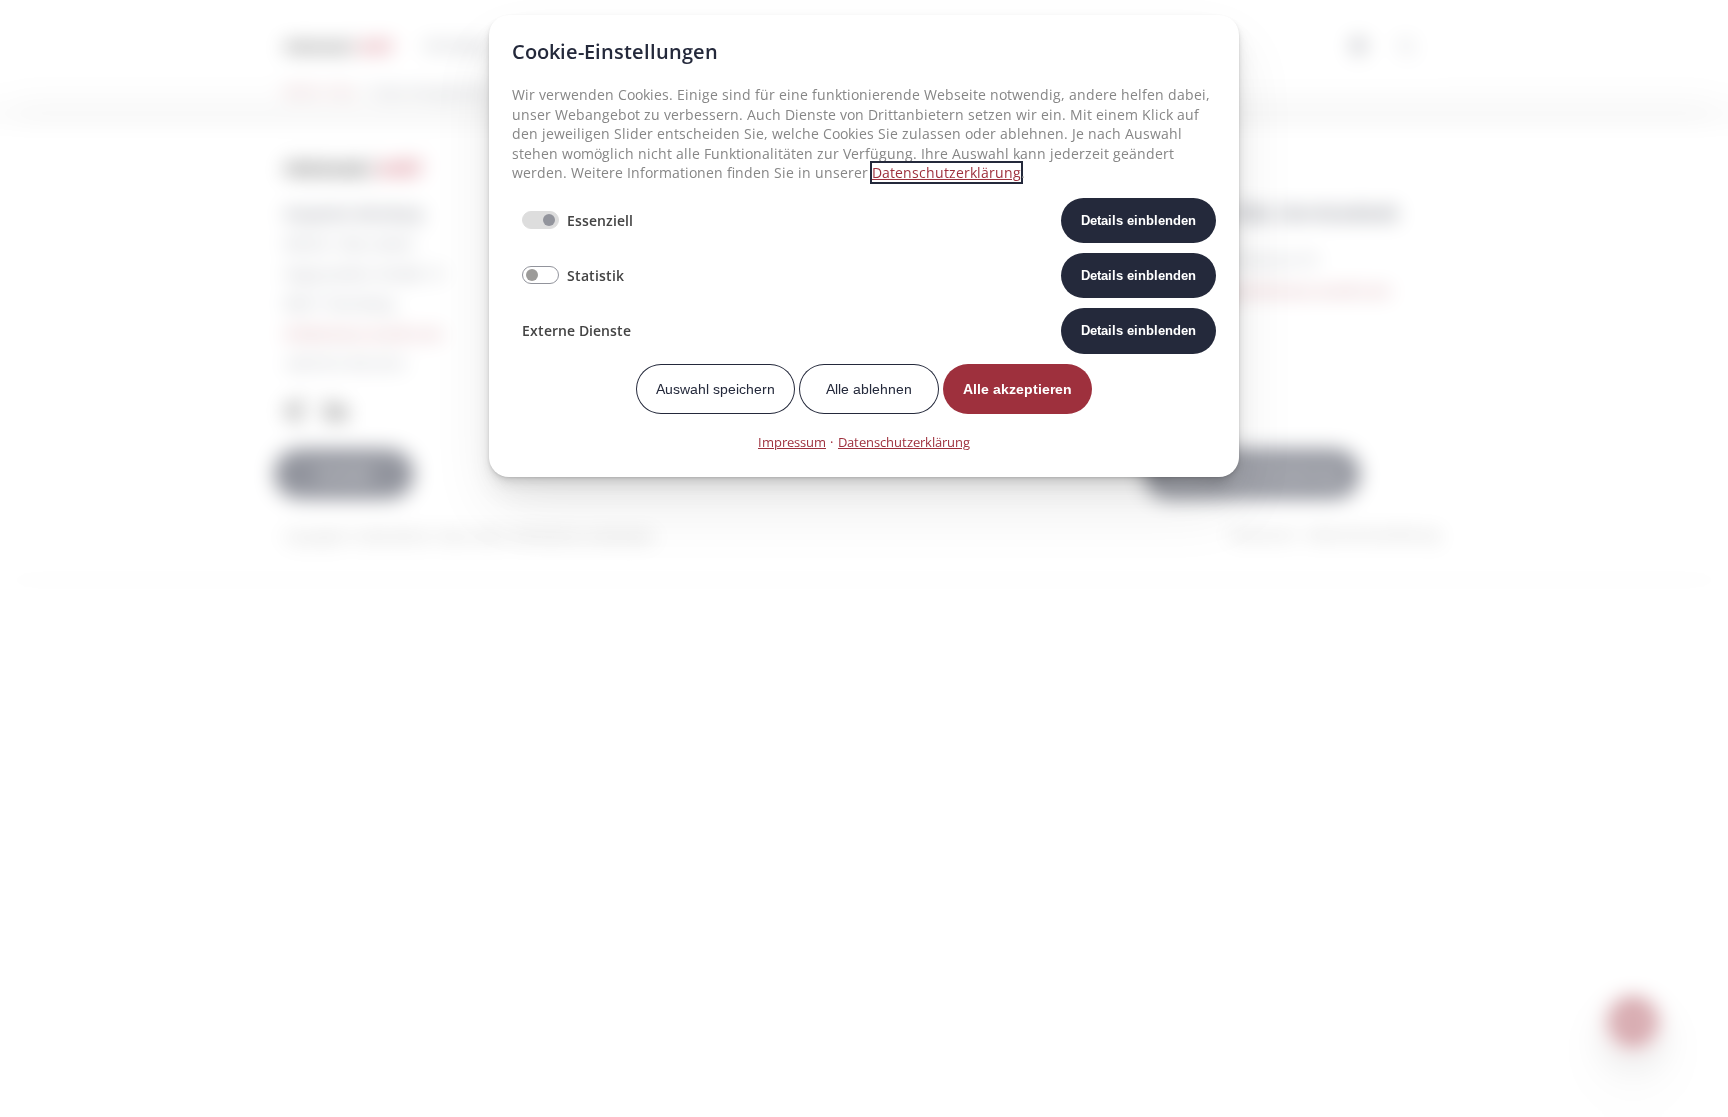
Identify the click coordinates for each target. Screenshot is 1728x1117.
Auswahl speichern (715, 389)
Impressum (792, 442)
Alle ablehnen (869, 389)
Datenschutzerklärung (946, 172)
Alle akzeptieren (1017, 389)
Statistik (595, 275)
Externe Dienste (576, 330)
